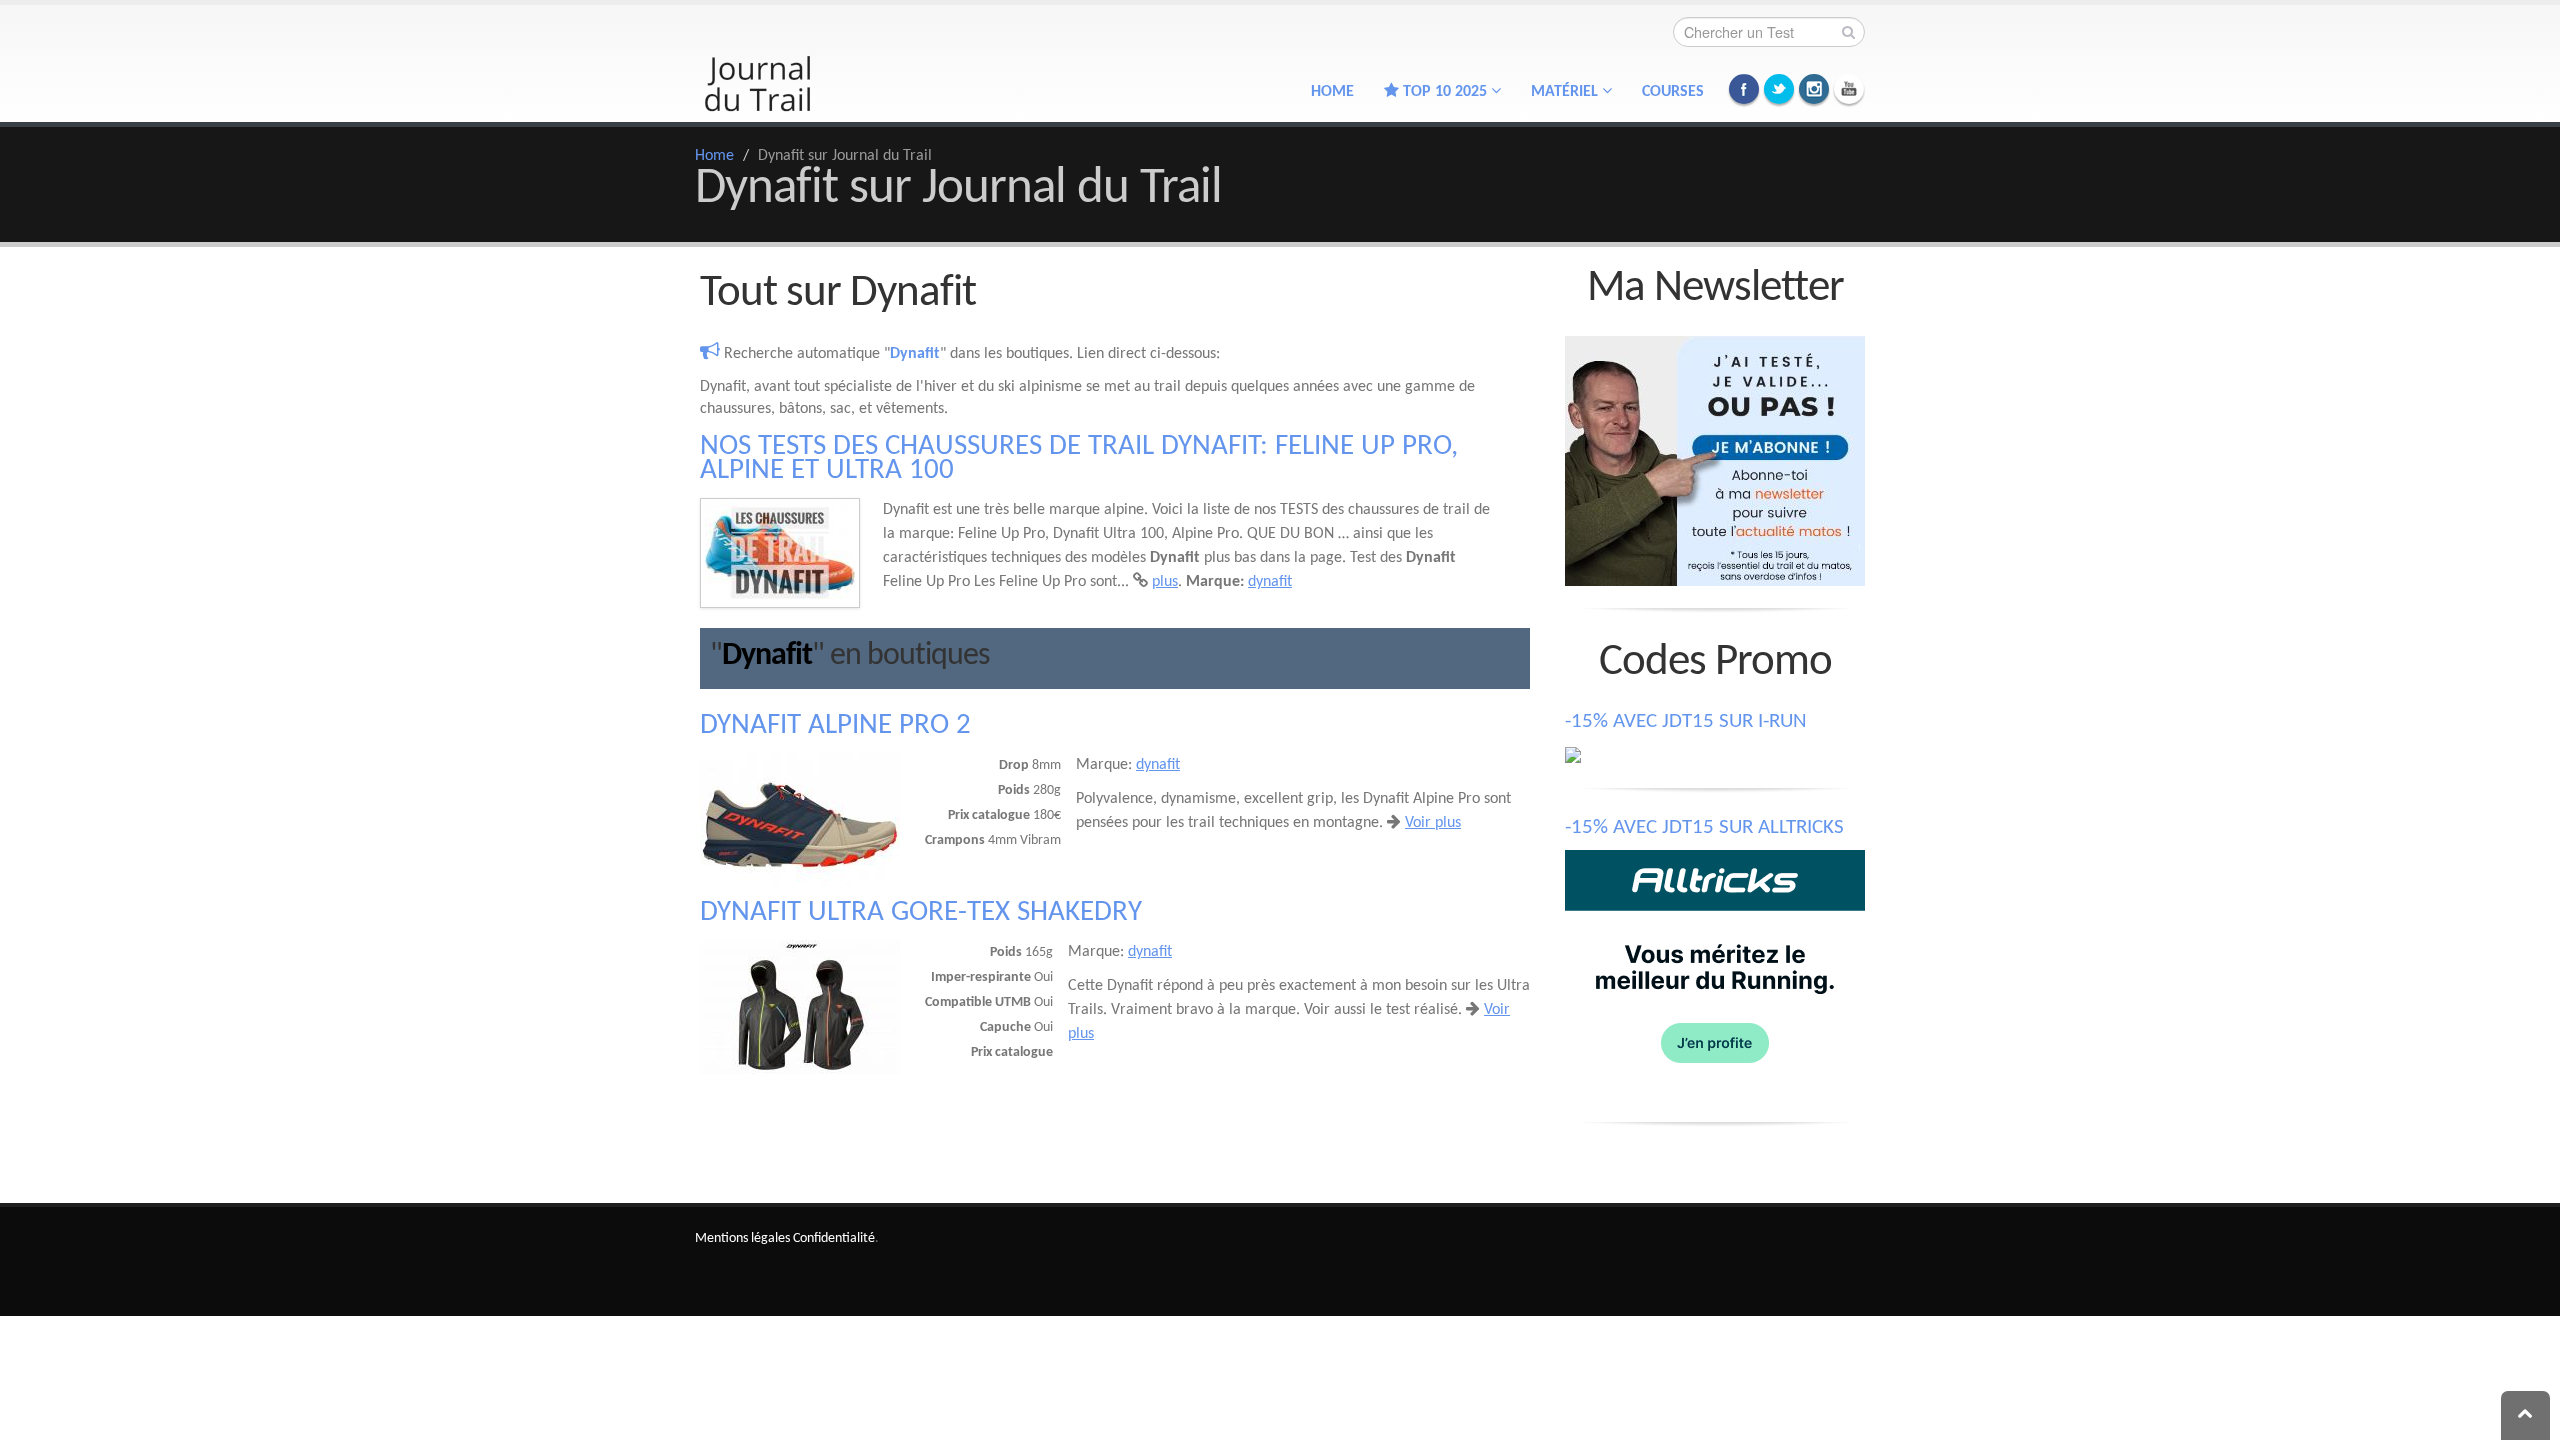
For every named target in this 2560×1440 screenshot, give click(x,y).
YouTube (1849, 89)
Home (1332, 92)
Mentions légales (742, 1238)
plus (1165, 582)
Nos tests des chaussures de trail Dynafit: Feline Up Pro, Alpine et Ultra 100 (1079, 458)
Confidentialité (834, 1238)
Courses (1673, 92)
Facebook (1744, 89)
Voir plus (1433, 823)
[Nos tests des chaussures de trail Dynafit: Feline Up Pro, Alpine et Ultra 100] (780, 553)
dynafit (1270, 582)
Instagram (1814, 89)
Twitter (1779, 89)
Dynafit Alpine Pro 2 (835, 725)
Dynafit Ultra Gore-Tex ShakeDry (921, 912)
